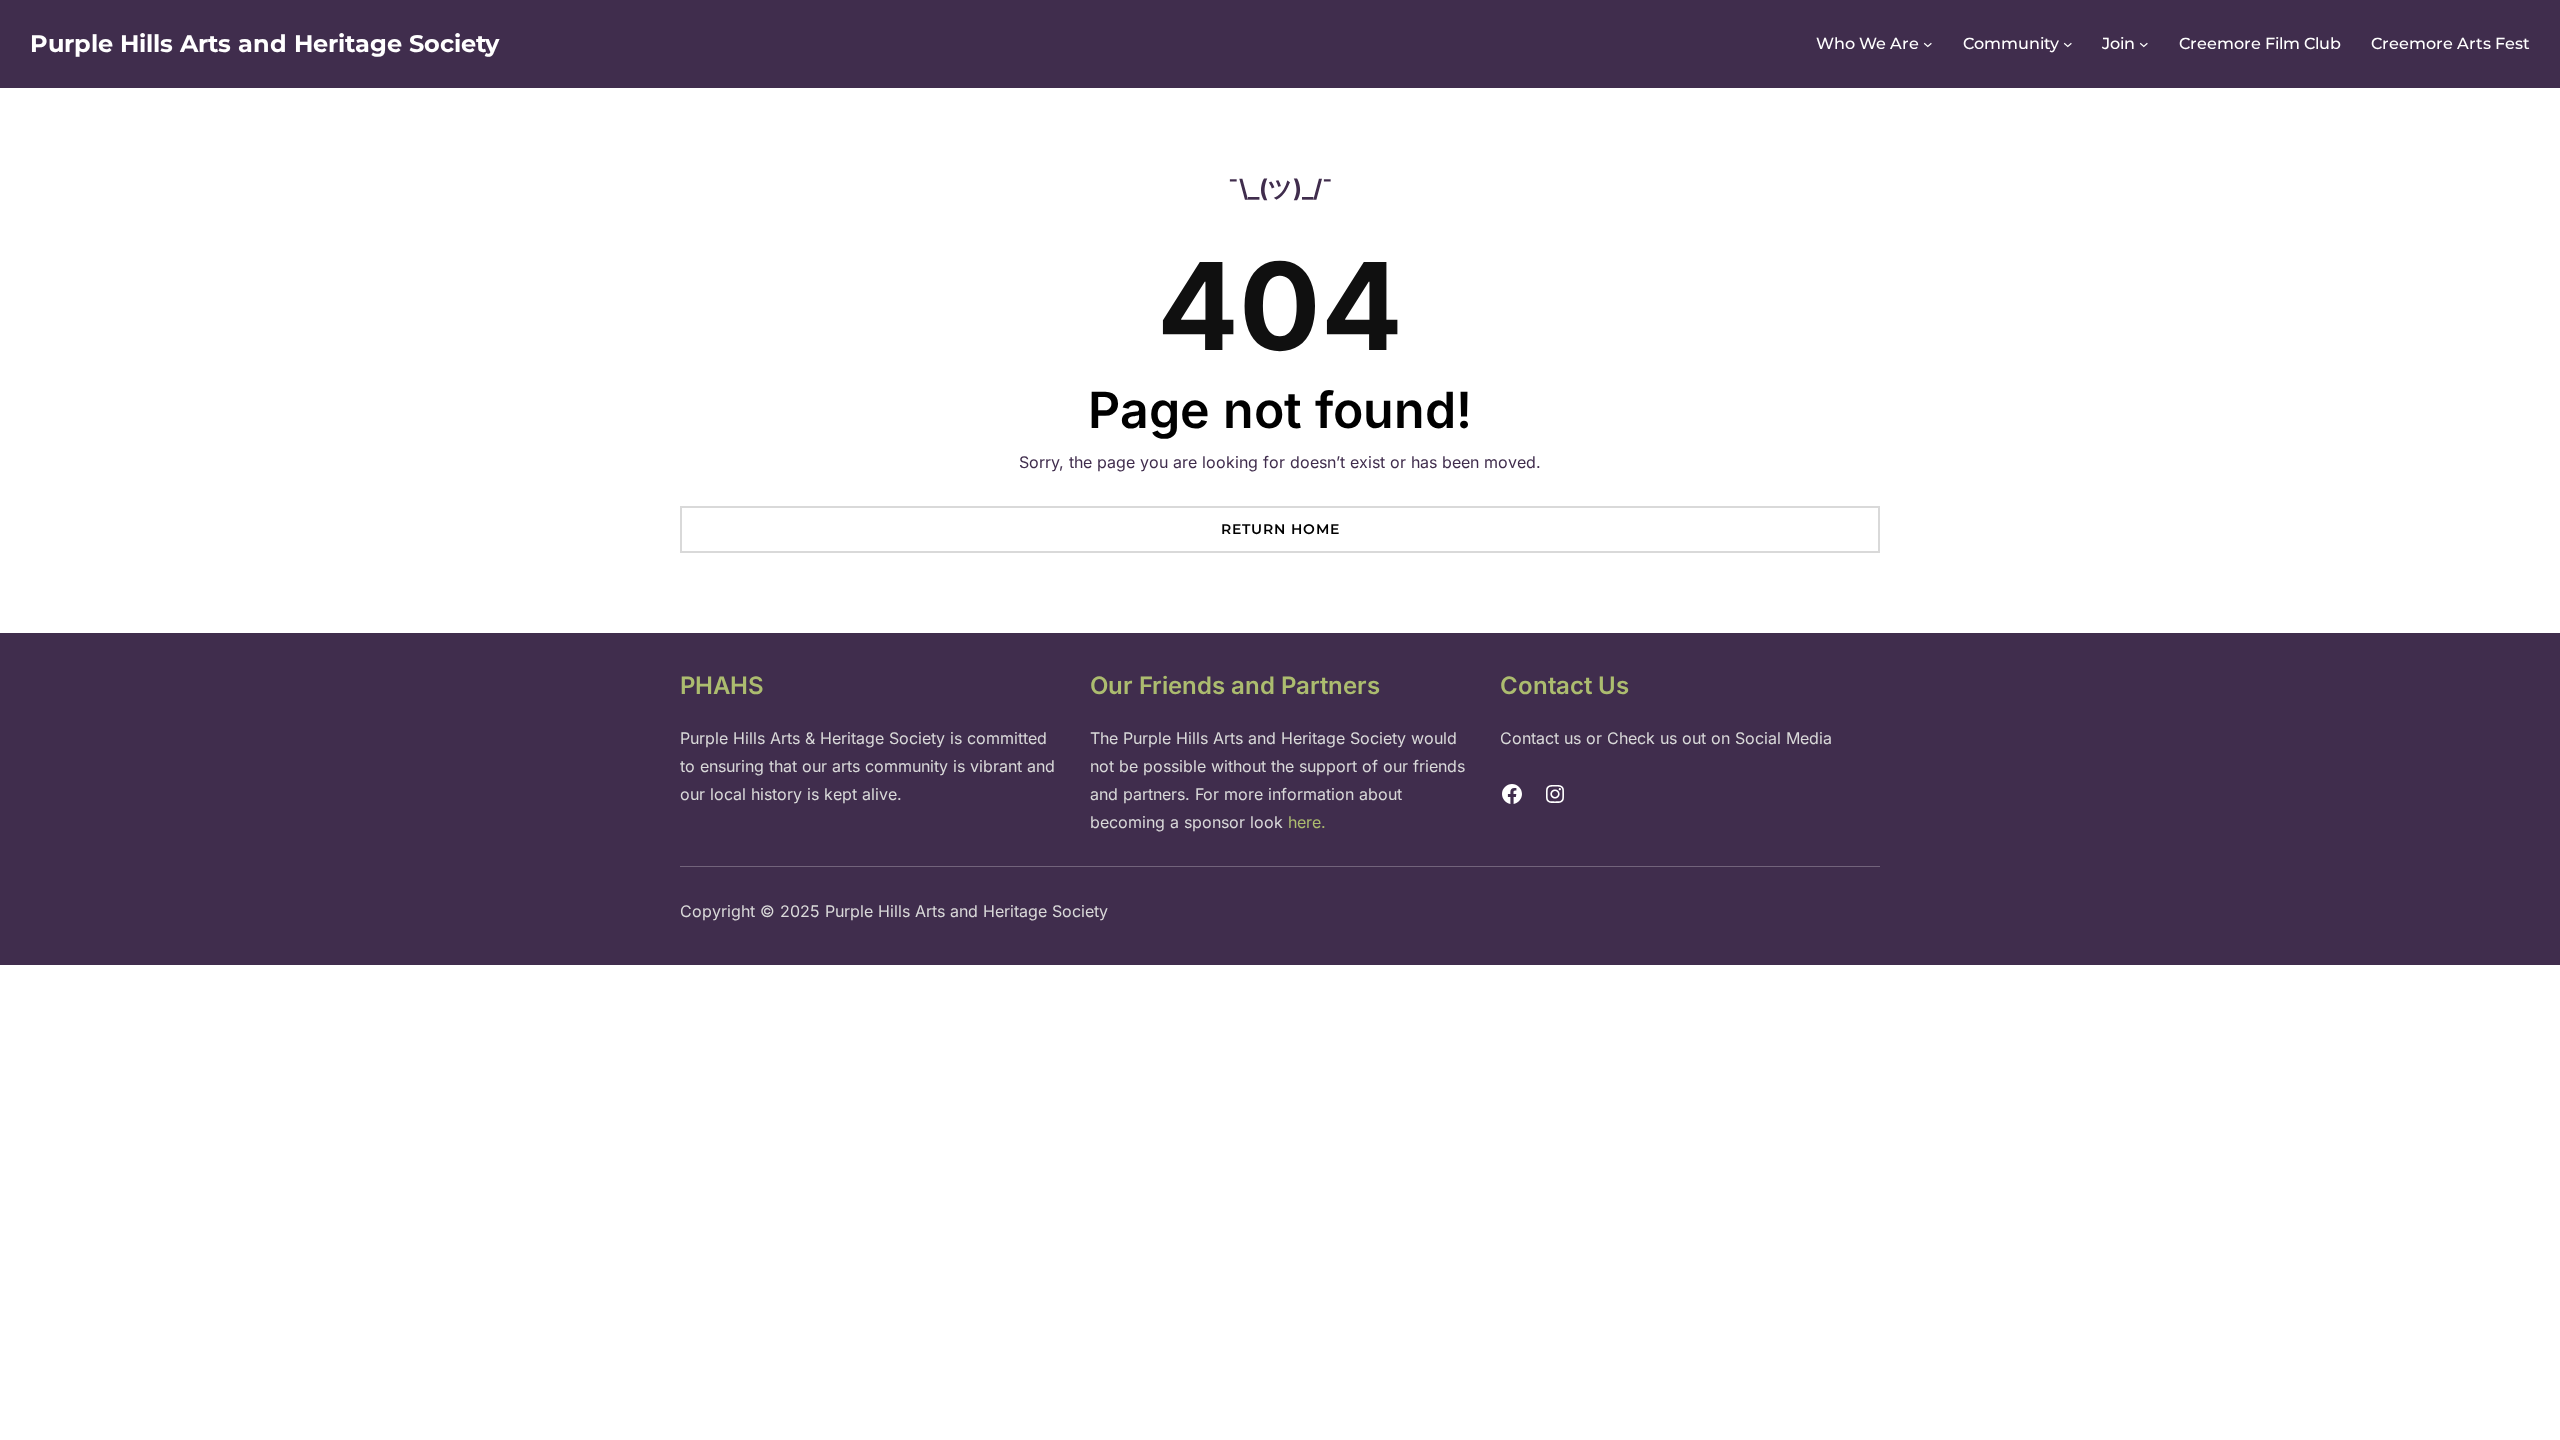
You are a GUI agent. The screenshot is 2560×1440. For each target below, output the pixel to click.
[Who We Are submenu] (1928, 44)
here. (1307, 822)
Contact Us (1564, 685)
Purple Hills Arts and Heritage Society (264, 43)
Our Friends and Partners (1235, 685)
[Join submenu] (2144, 44)
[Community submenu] (2068, 44)
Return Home (1280, 529)
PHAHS (722, 685)
